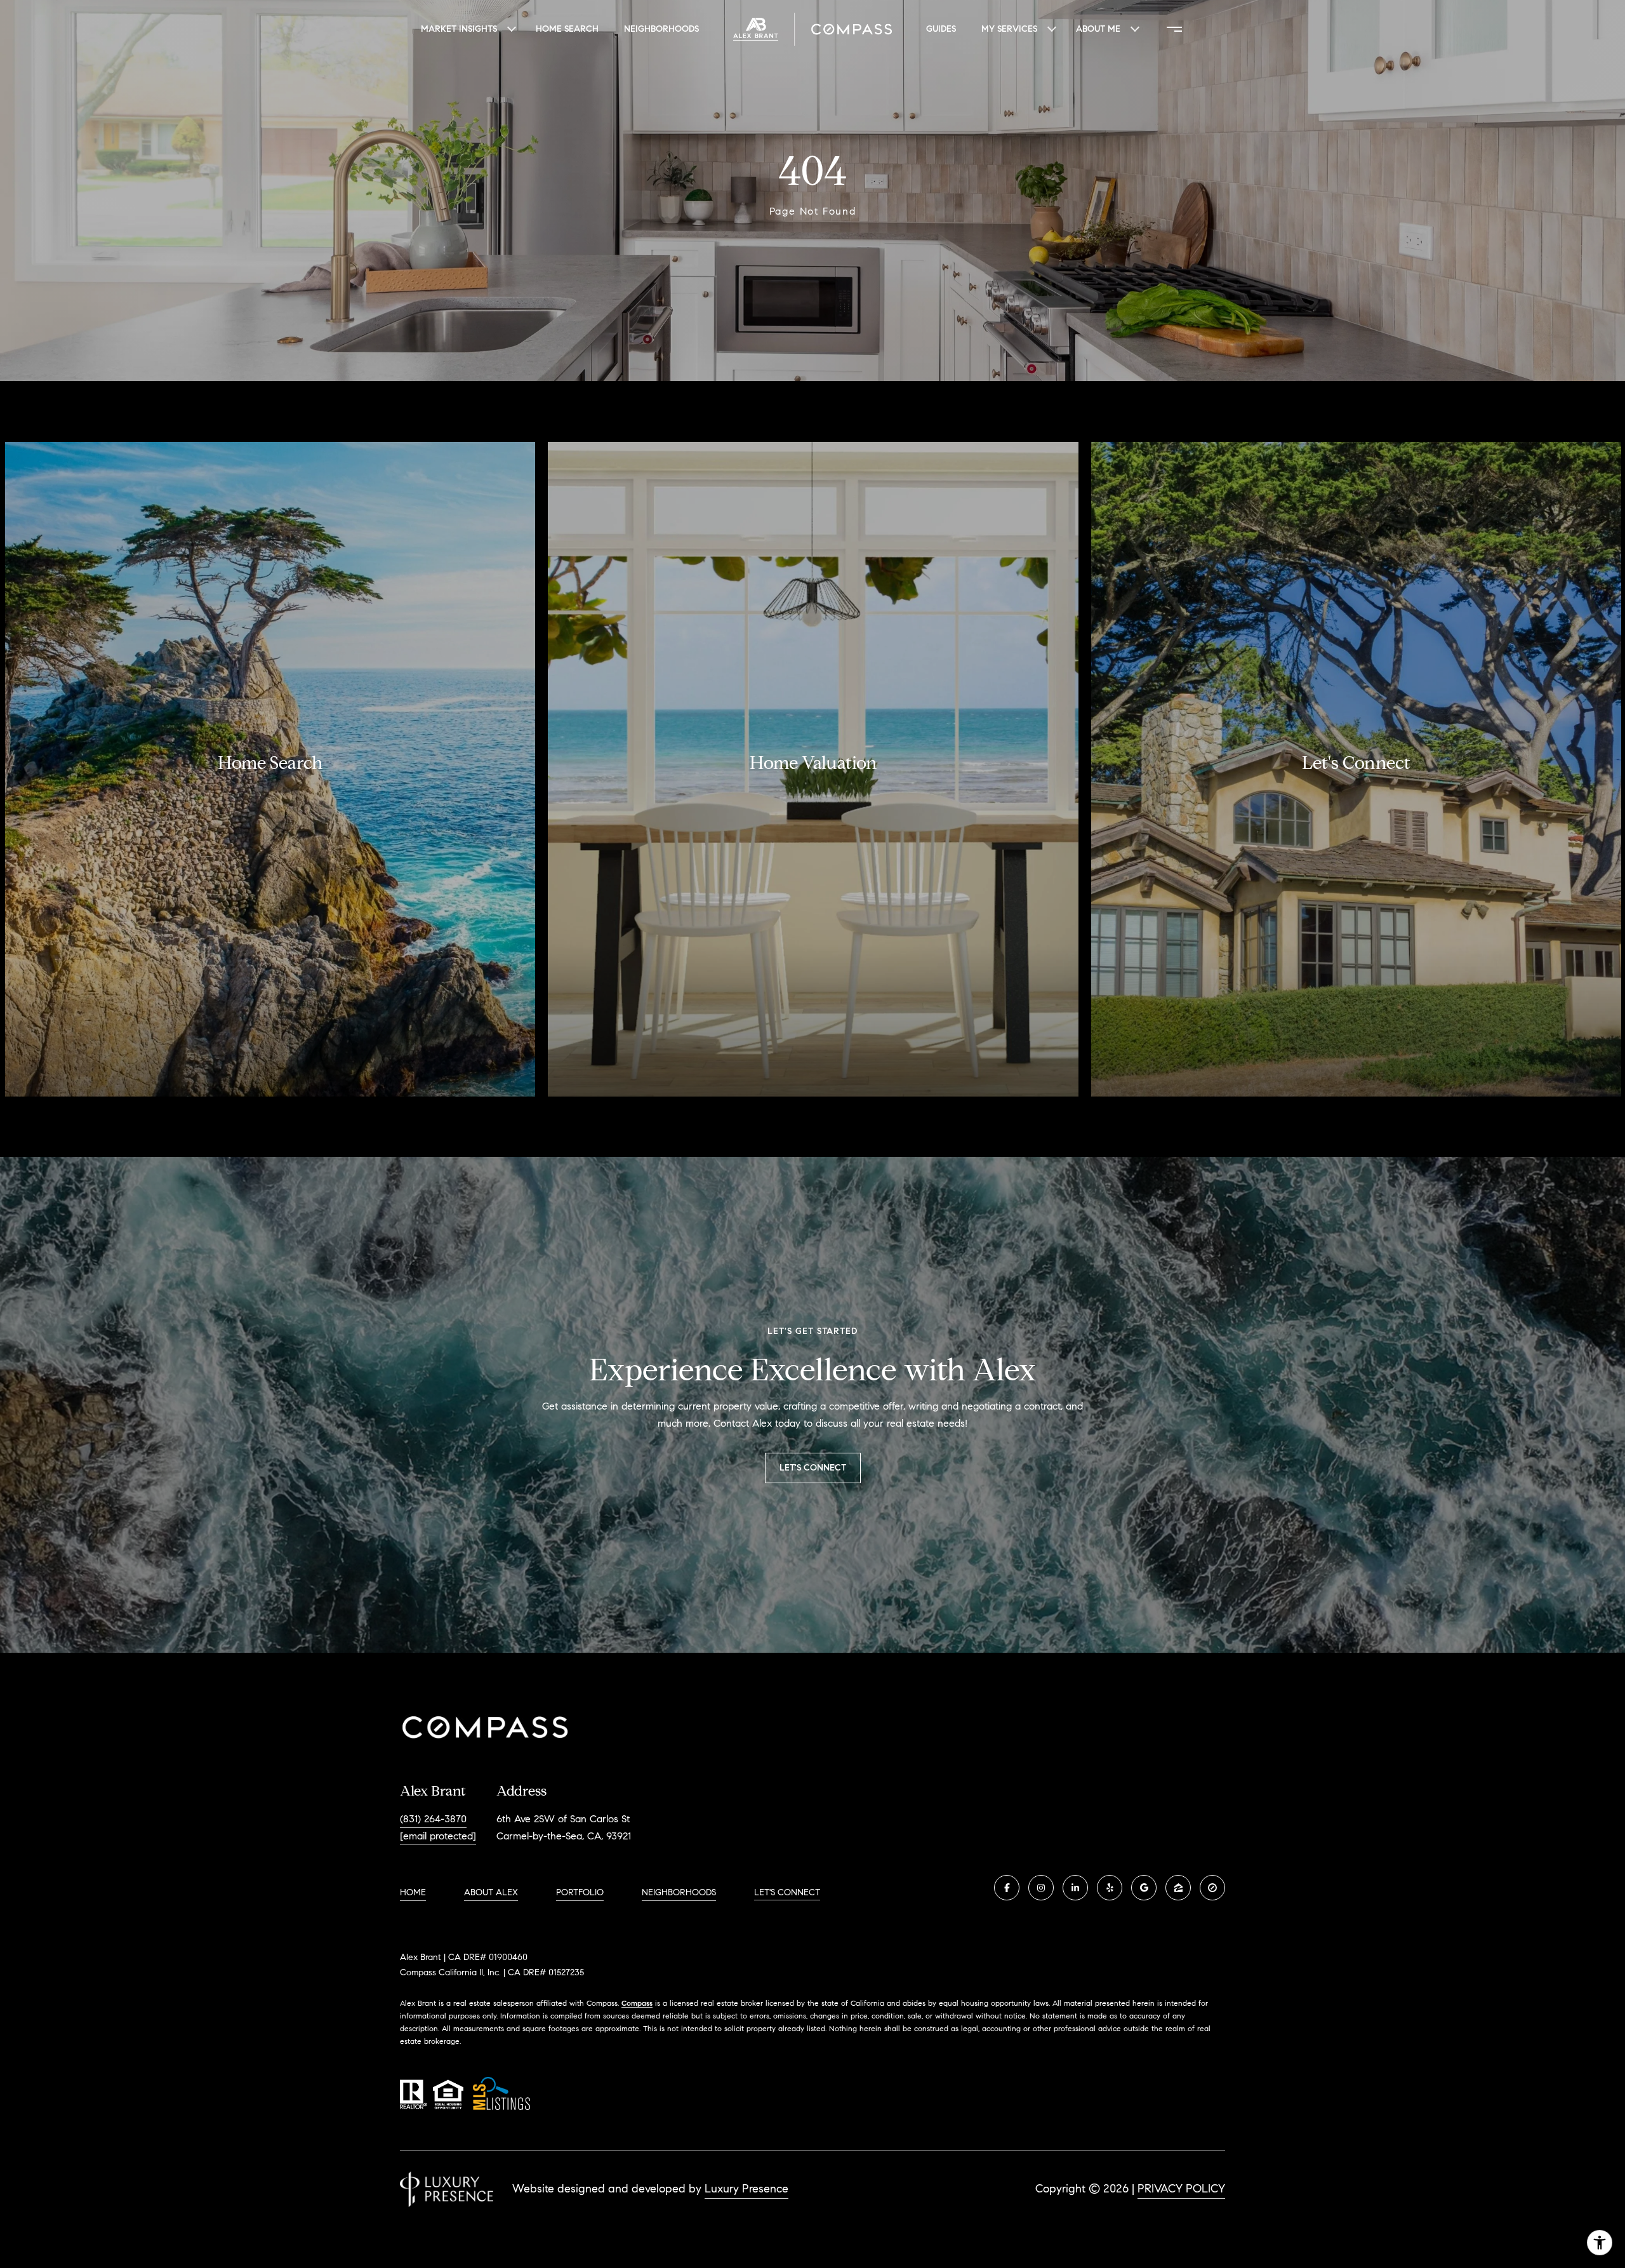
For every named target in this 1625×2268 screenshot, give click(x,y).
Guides (941, 29)
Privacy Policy (1181, 2189)
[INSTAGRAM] (1041, 1888)
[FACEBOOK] (1007, 1888)
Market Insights (459, 29)
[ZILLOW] (1178, 1888)
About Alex (491, 1892)
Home (413, 1892)
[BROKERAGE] (1212, 1888)
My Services (1009, 29)
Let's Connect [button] (813, 1468)
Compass (637, 2003)
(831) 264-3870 (433, 1819)
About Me (1098, 29)
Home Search (567, 29)
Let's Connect (787, 1893)
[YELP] (1110, 1888)
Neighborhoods (661, 29)
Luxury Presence (746, 2189)
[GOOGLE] (1144, 1888)
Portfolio (580, 1892)
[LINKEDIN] (1075, 1888)
